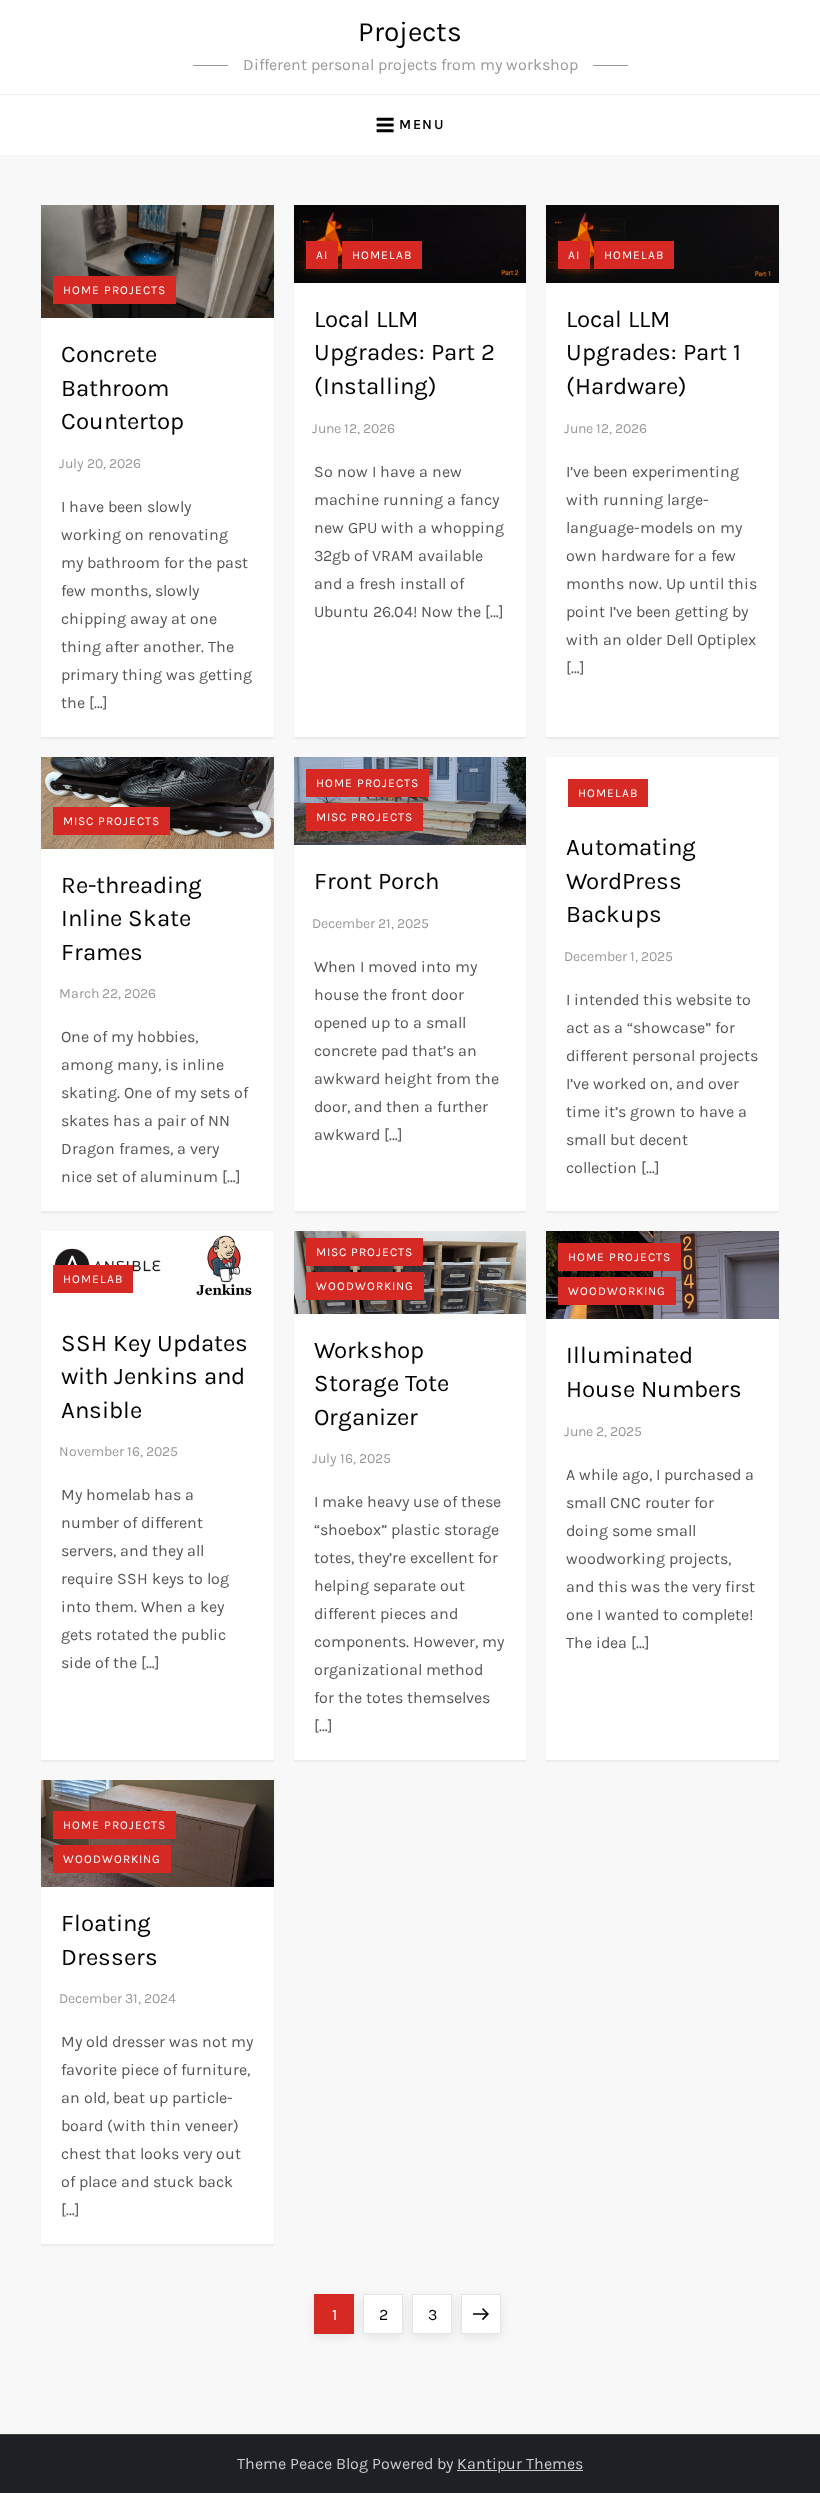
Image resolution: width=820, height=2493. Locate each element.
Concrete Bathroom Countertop (122, 387)
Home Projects (114, 290)
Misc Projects (111, 821)
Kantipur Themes (520, 2463)
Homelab (382, 255)
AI (322, 255)
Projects (410, 31)
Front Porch (376, 881)
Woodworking (365, 1286)
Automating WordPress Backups (631, 880)
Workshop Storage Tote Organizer (381, 1383)
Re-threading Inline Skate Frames (131, 918)
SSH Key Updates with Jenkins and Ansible (154, 1376)
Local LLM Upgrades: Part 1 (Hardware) (653, 352)
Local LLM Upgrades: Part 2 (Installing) (404, 352)
